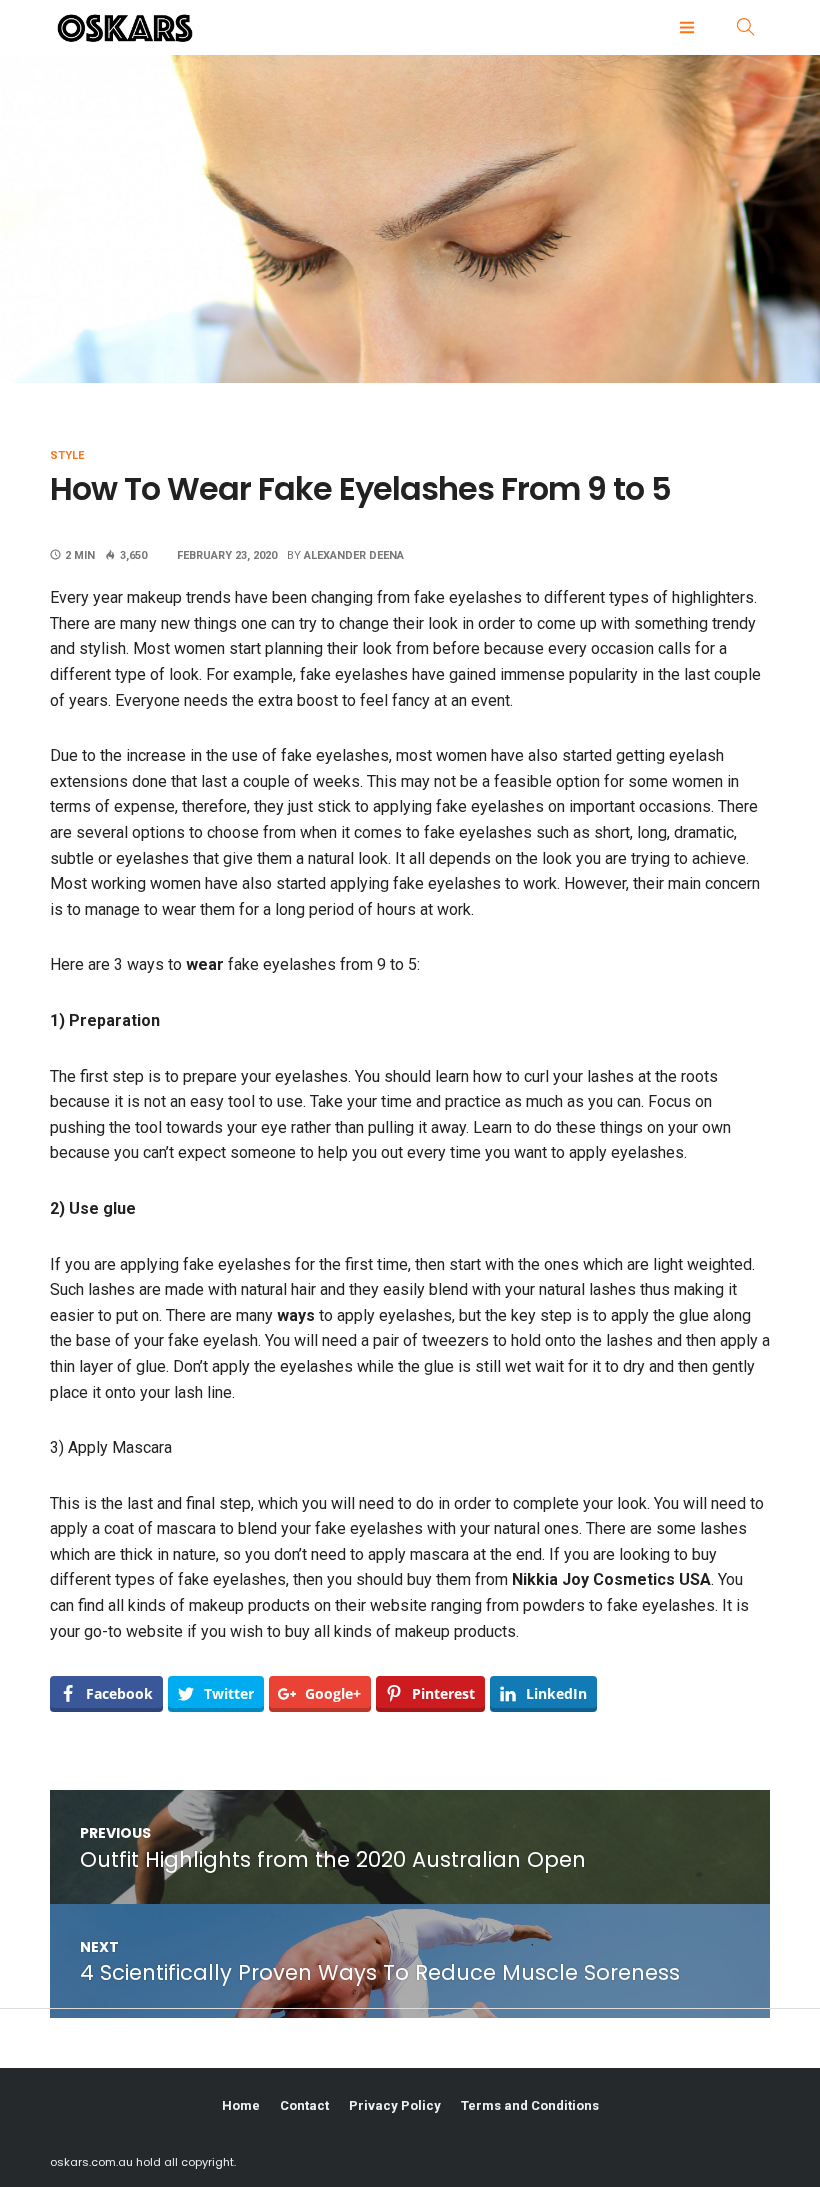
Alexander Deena (354, 555)
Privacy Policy (395, 2105)
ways (296, 1315)
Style (67, 455)
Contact (304, 2105)
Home (241, 2105)
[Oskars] (185, 27)
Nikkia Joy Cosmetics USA (611, 1579)
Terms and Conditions (530, 2105)
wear (205, 964)
